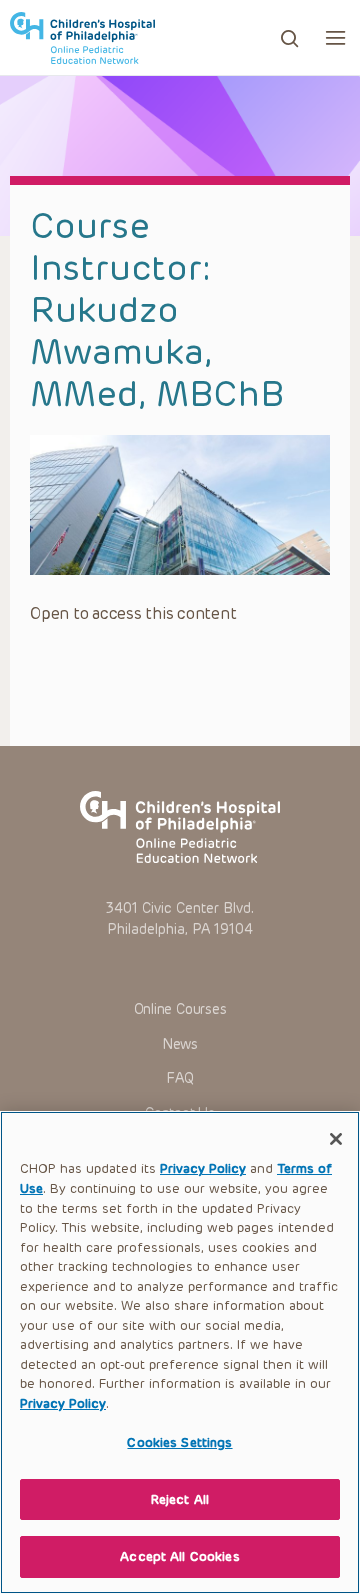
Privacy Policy (203, 1168)
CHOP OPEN (82, 38)
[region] (180, 1352)
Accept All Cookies (179, 1556)
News (180, 1044)
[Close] (336, 1139)
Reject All (180, 1499)
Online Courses (180, 1009)
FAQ (179, 1078)
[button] (335, 37)
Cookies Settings (179, 1442)
